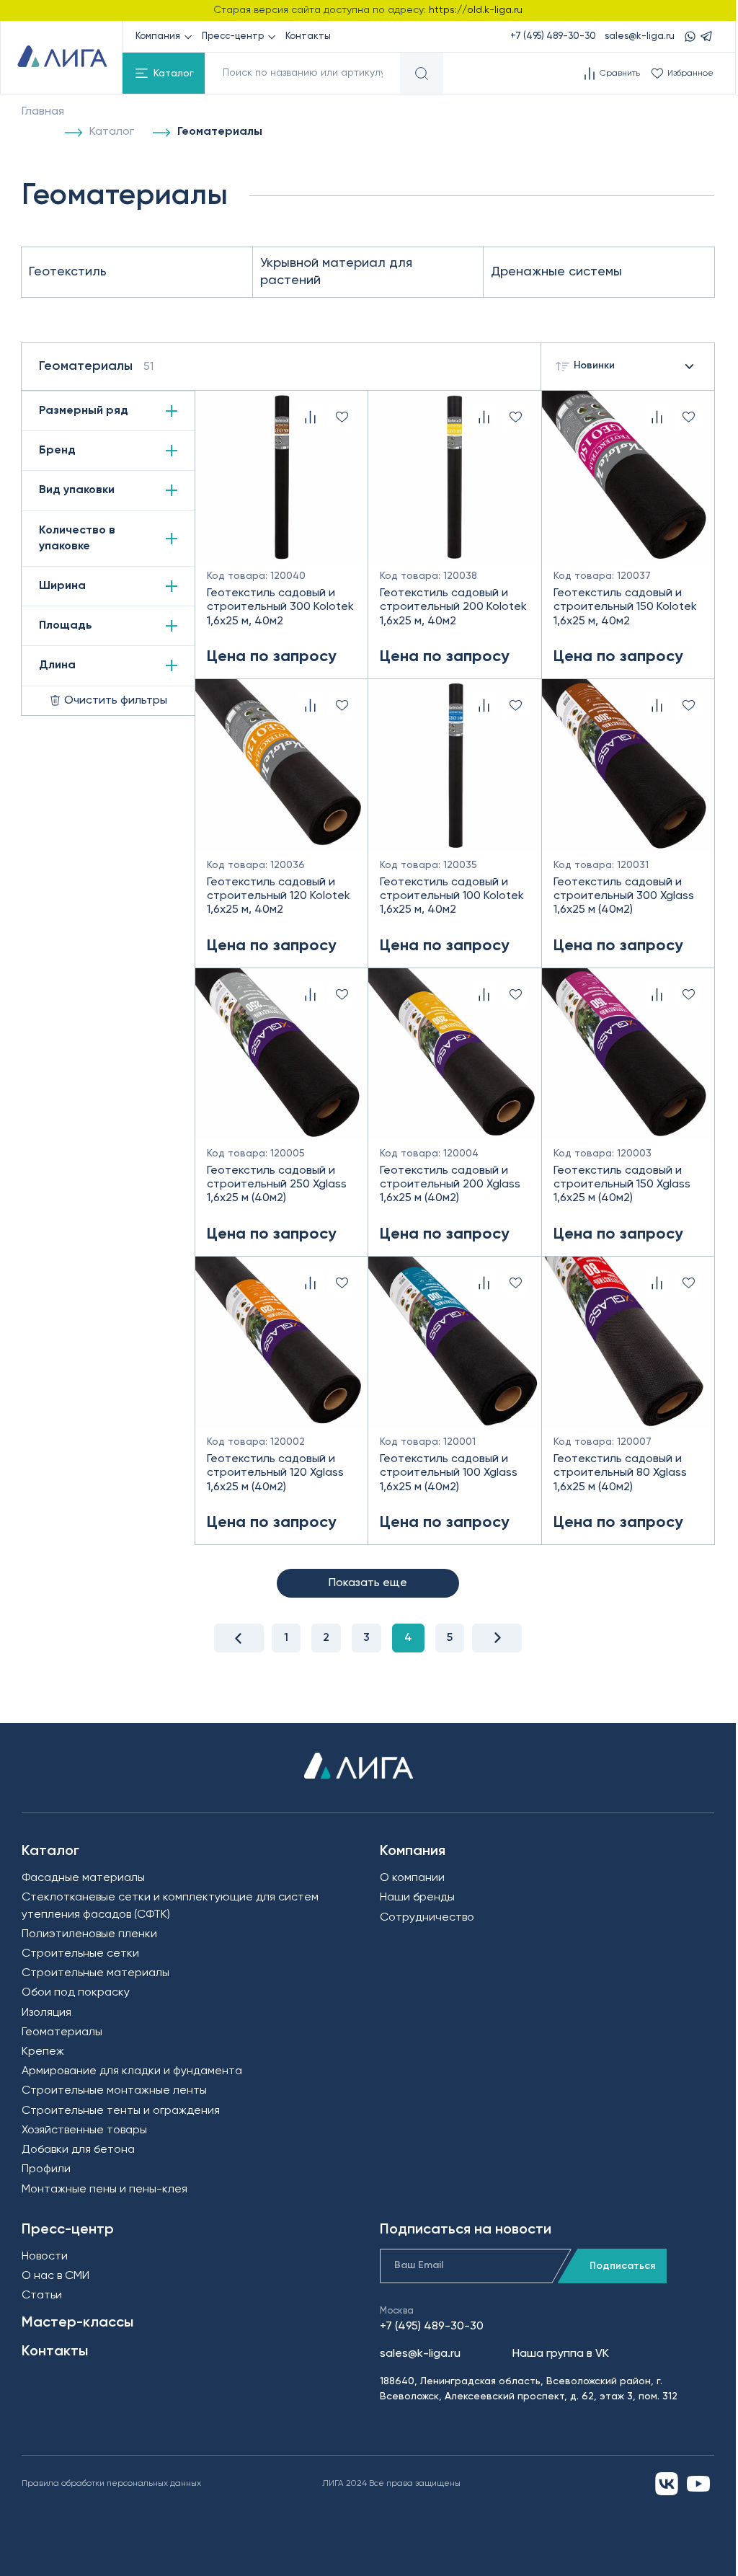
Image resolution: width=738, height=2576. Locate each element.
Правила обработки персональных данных (111, 2484)
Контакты (308, 36)
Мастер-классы (77, 2323)
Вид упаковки (77, 490)
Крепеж (43, 2052)
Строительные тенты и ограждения (121, 2111)
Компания (158, 36)
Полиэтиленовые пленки (89, 1934)
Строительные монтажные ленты (114, 2091)
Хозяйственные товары (84, 2130)
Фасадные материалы (83, 1878)
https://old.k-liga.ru (476, 10)
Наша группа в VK (561, 2354)
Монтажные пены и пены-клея (105, 2190)
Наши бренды (417, 1898)
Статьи (42, 2296)
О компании (412, 1878)
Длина (57, 665)
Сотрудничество (427, 1918)
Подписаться (622, 2266)
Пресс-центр (233, 36)
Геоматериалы (62, 2032)
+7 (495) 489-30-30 (553, 36)
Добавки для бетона (78, 2150)
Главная (43, 112)
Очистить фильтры (116, 701)
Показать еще (368, 1583)
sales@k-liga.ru (640, 36)
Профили (46, 2169)
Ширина (62, 586)
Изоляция (46, 2013)
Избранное (690, 74)
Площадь (66, 626)
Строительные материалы (95, 1973)
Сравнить (620, 74)
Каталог (174, 74)
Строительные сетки (80, 1954)
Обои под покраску (76, 1993)
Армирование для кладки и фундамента (132, 2071)
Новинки (594, 366)
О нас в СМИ (55, 2276)
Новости (45, 2257)
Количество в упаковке (77, 539)
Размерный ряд (84, 411)
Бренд (57, 451)
